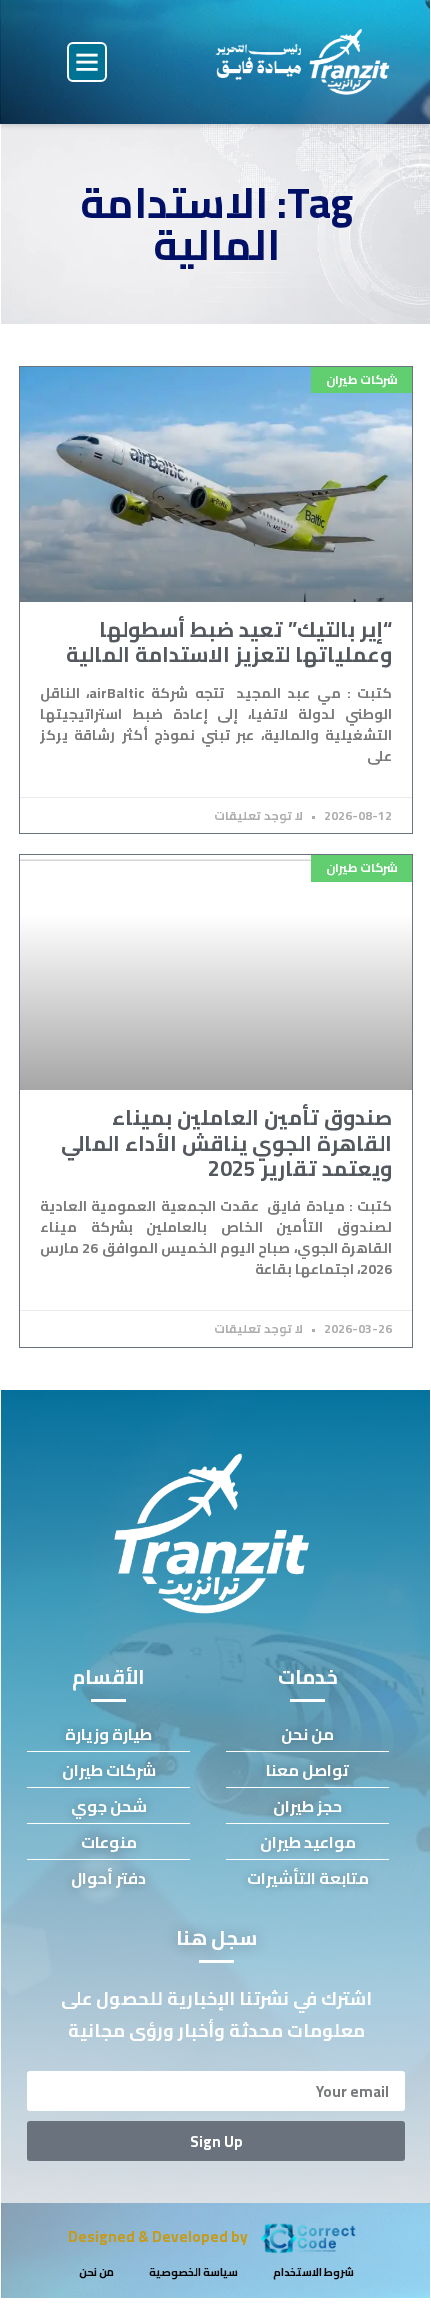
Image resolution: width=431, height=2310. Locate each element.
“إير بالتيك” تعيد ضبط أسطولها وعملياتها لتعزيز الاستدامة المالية (229, 642)
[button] (87, 62)
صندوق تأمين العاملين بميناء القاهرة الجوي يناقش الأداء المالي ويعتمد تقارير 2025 (226, 1142)
